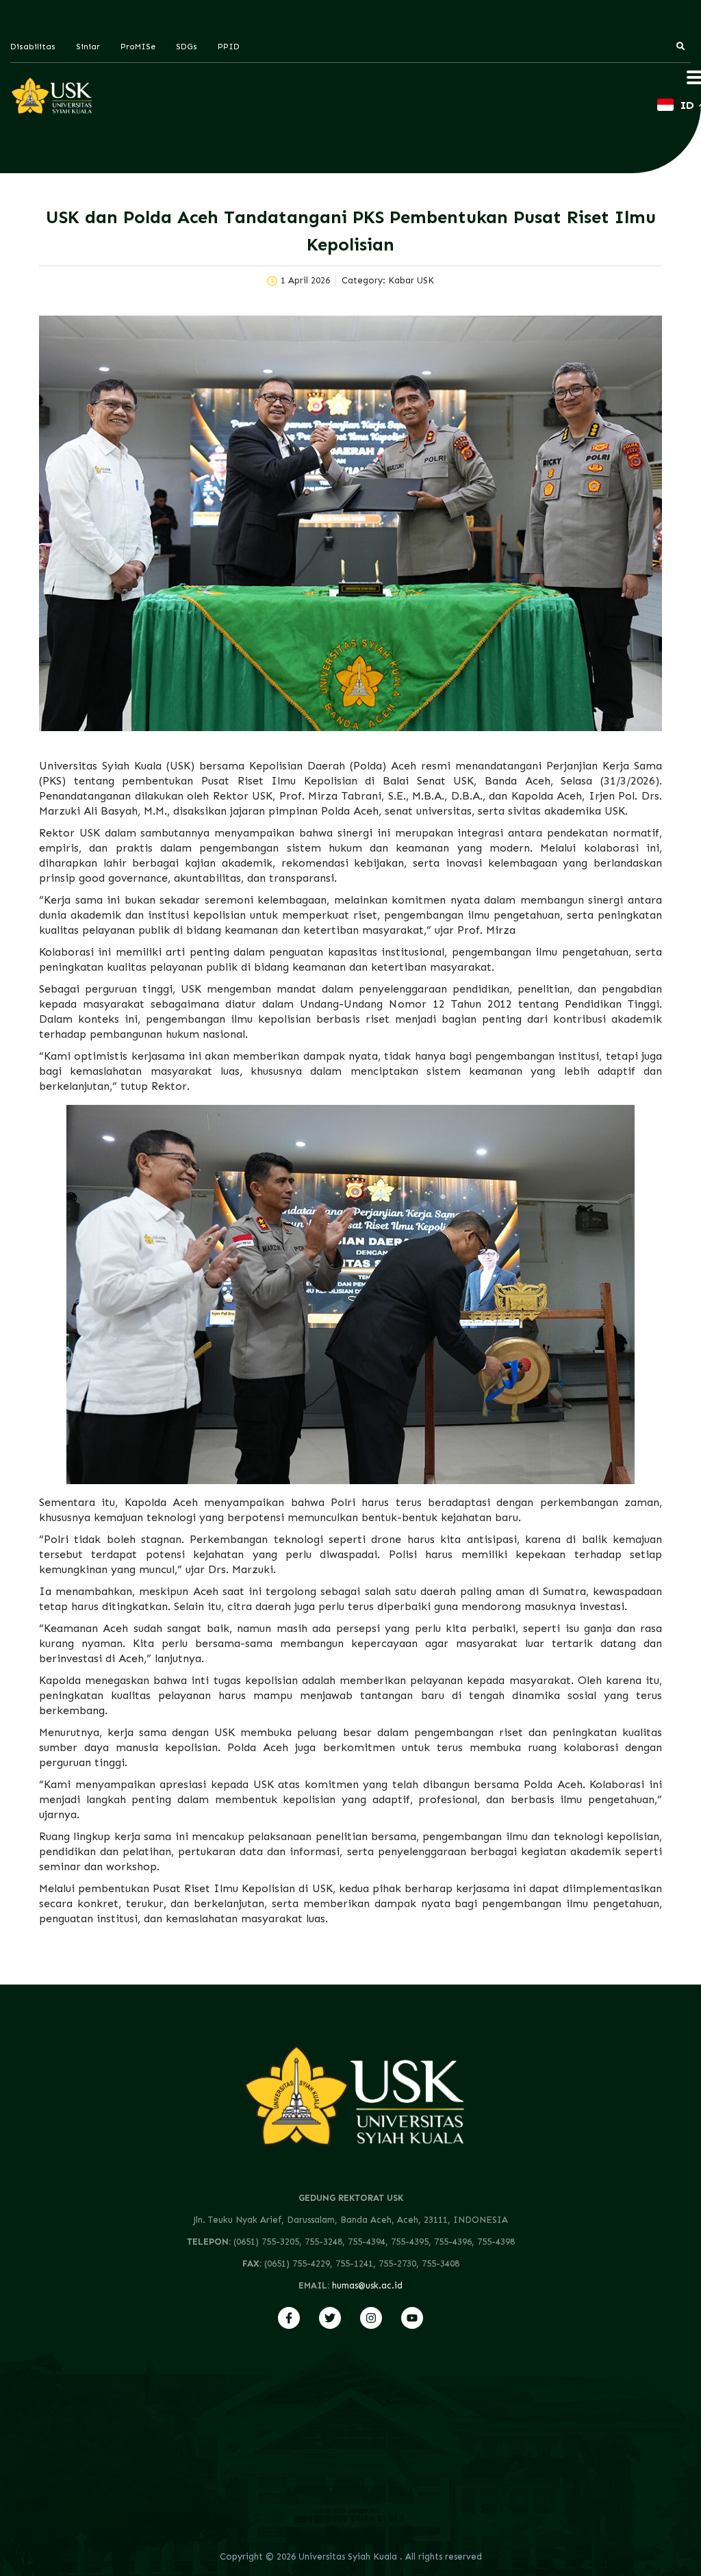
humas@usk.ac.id (367, 2285)
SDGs (187, 47)
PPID (229, 47)
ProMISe (138, 47)
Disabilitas (33, 47)
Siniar (88, 47)
